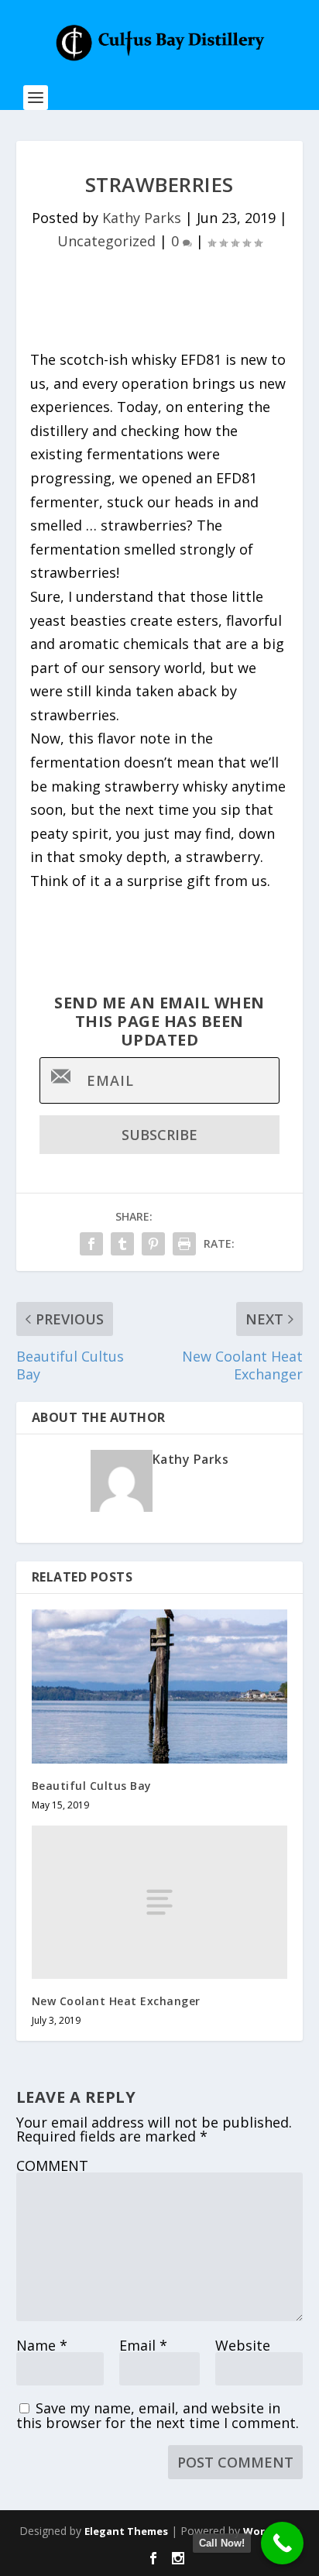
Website (243, 2345)
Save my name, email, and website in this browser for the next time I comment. (158, 2415)
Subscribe (159, 1135)
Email (143, 2345)
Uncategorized (106, 241)
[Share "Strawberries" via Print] (184, 1244)
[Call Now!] (282, 2543)
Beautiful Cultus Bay (92, 1786)
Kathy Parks (142, 218)
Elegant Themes (126, 2531)
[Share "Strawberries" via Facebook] (91, 1244)
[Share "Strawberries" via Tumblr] (122, 1244)
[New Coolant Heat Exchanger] (160, 1902)
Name (42, 2345)
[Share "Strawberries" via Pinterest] (153, 1244)
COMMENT (52, 2166)
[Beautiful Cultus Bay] (160, 1686)
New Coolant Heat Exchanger (116, 2001)
